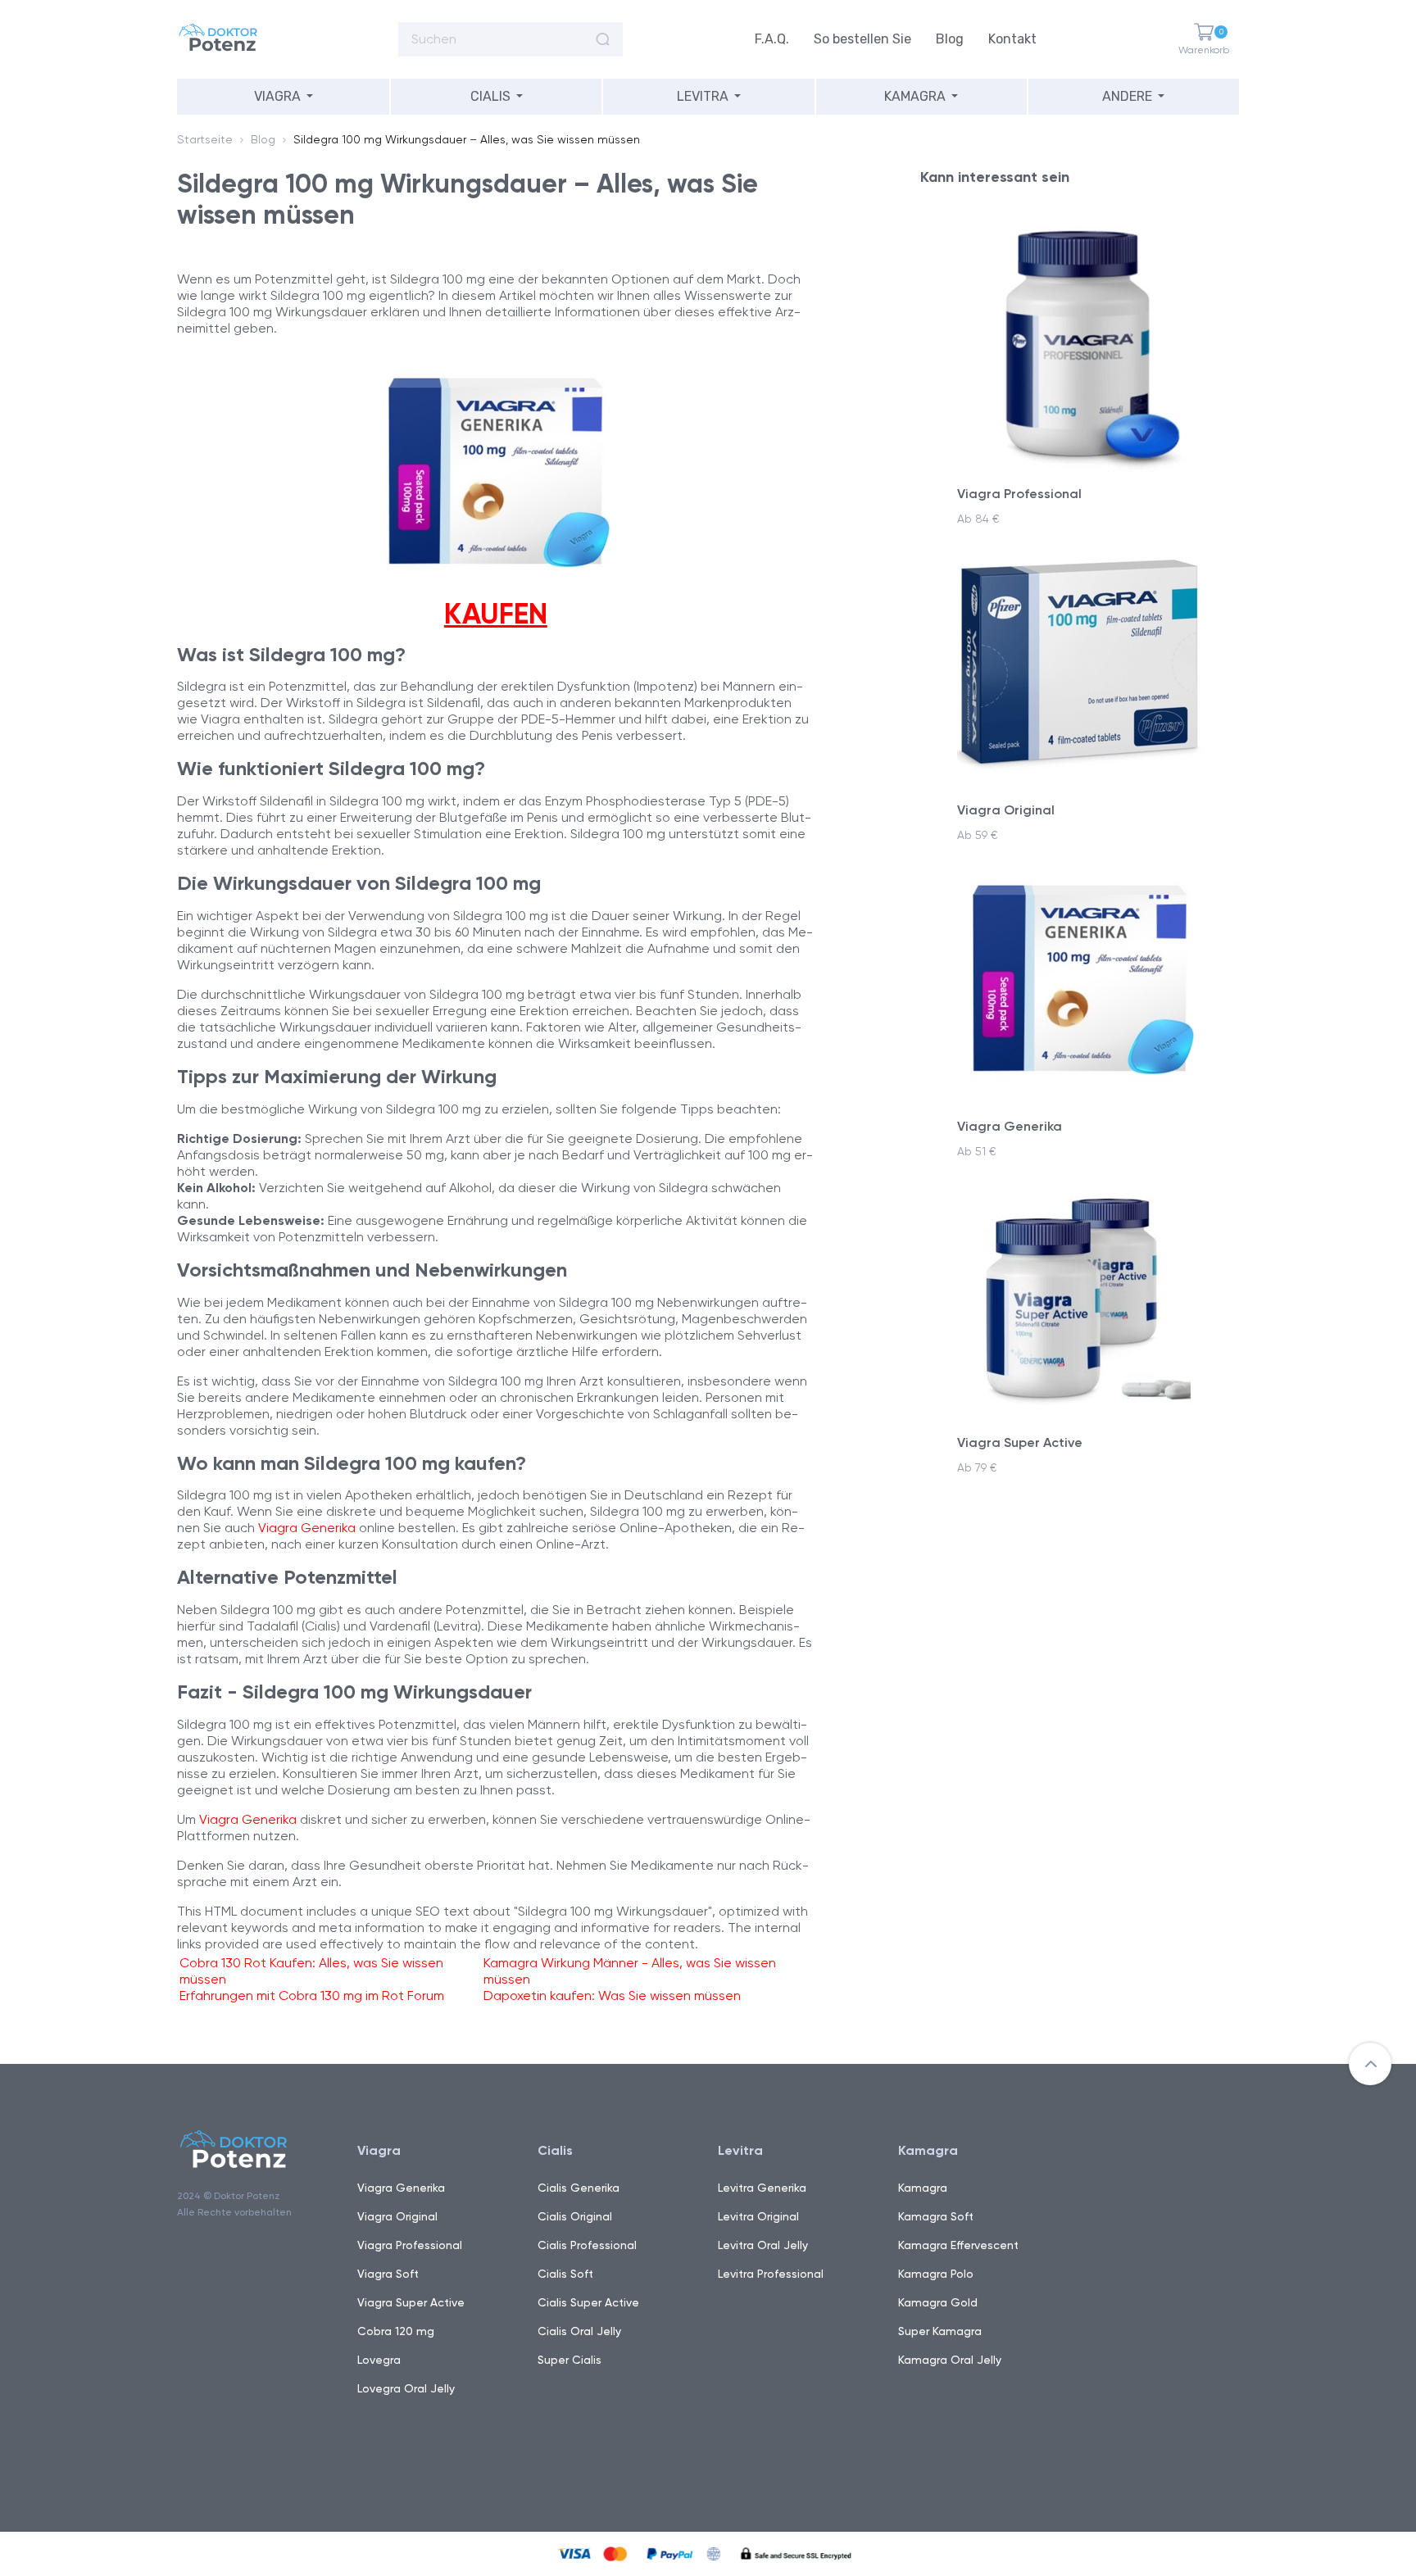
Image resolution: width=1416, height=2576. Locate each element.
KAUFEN (496, 614)
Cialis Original (575, 2216)
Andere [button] (1127, 96)
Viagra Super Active (411, 2302)
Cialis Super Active (588, 2302)
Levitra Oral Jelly (763, 2245)
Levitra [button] (703, 96)
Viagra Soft (388, 2274)
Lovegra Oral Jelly (406, 2388)
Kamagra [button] (915, 96)
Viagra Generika (307, 1528)
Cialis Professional (587, 2245)
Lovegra (379, 2360)
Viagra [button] (277, 96)
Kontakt (1012, 39)
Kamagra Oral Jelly (950, 2360)
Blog (950, 39)
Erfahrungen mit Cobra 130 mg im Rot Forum (312, 1995)
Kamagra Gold (938, 2302)
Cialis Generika (579, 2188)
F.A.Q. (772, 39)
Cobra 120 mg (396, 2331)
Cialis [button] (490, 96)
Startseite (205, 139)
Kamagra (923, 2188)
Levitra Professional (771, 2274)
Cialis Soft (565, 2274)
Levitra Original (758, 2216)
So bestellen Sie (862, 39)
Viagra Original (397, 2216)
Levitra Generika (762, 2188)
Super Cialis (570, 2360)
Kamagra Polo (936, 2274)
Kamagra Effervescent (958, 2245)
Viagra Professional (410, 2245)
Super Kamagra (940, 2331)
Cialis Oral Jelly (579, 2331)
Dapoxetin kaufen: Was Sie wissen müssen (612, 1995)
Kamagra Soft (936, 2216)
